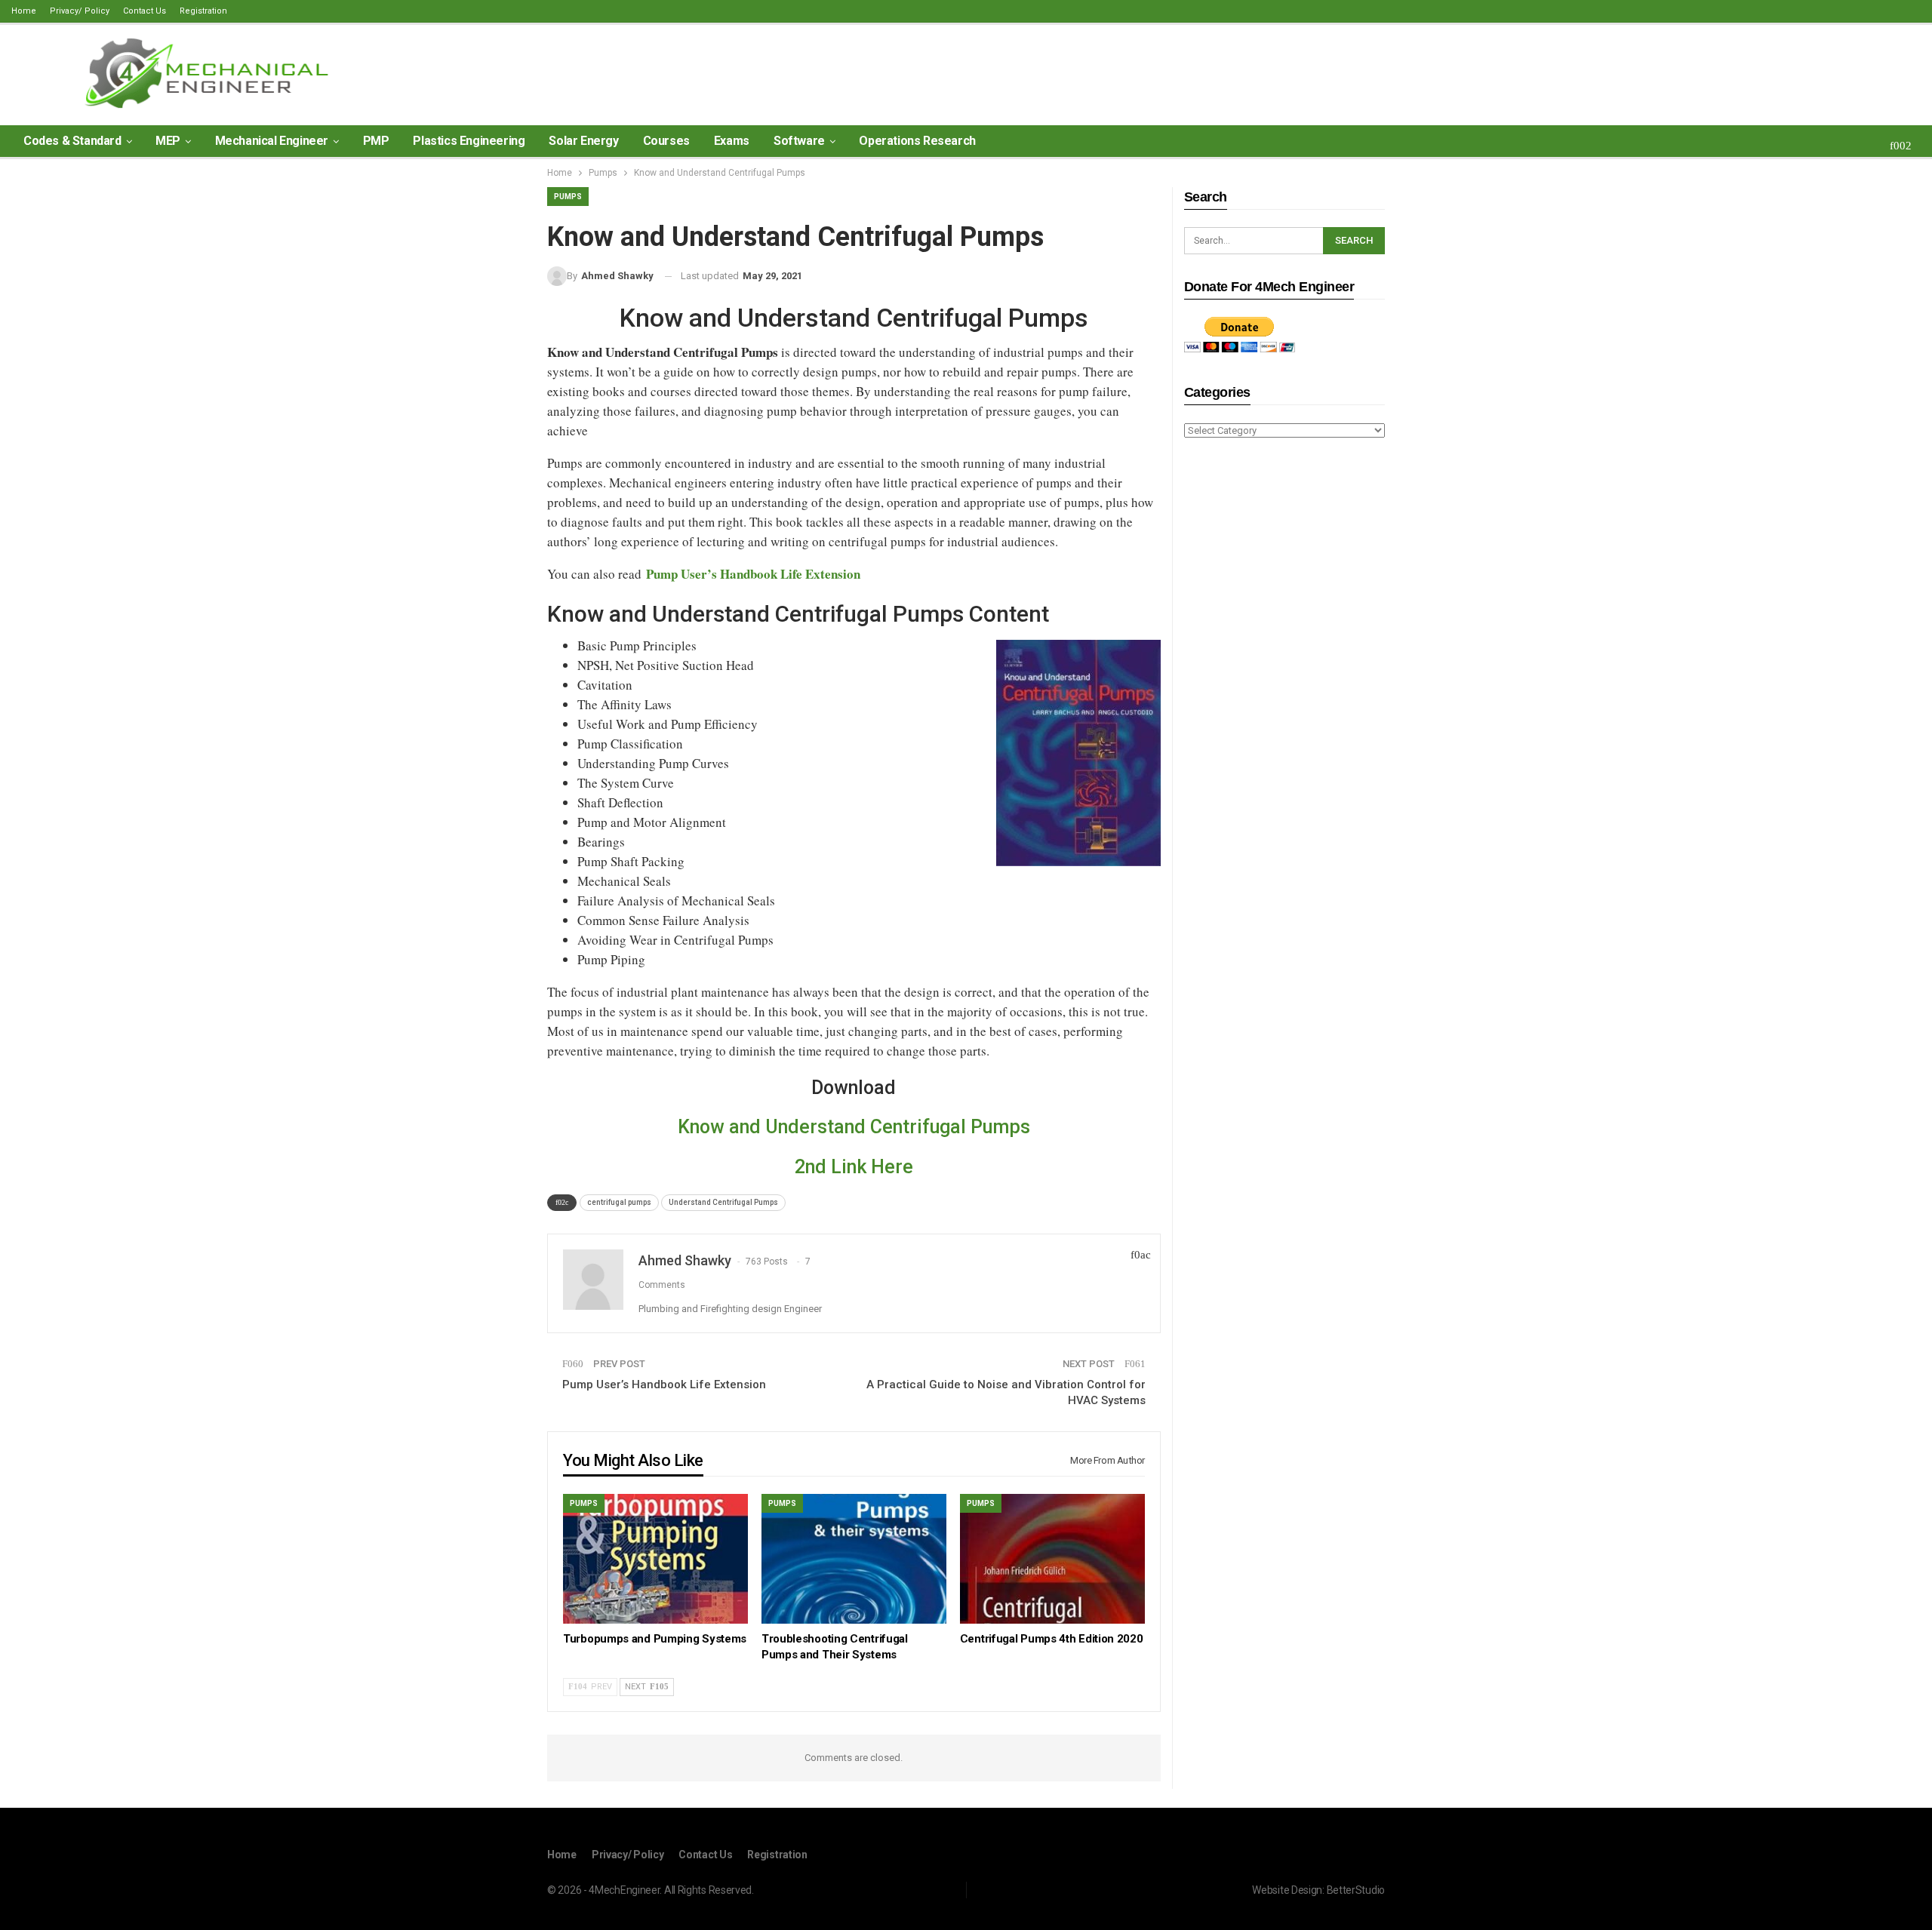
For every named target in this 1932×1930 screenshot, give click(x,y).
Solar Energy (583, 141)
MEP (168, 141)
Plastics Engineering (469, 141)
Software (799, 141)
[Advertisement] (1284, 688)
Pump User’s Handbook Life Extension (664, 1384)
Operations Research (917, 141)
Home (24, 11)
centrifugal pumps (619, 1202)
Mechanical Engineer (272, 141)
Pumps (568, 197)
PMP (376, 141)
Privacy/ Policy (80, 11)
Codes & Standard (72, 141)
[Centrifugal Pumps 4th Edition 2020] (1052, 1558)
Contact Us (145, 11)
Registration (203, 11)
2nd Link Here (854, 1167)
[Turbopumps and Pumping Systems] (655, 1558)
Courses (666, 141)
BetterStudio (1356, 1890)
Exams (732, 141)
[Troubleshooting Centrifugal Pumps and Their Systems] (854, 1558)
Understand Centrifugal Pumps (723, 1202)
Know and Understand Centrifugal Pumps (854, 1127)
